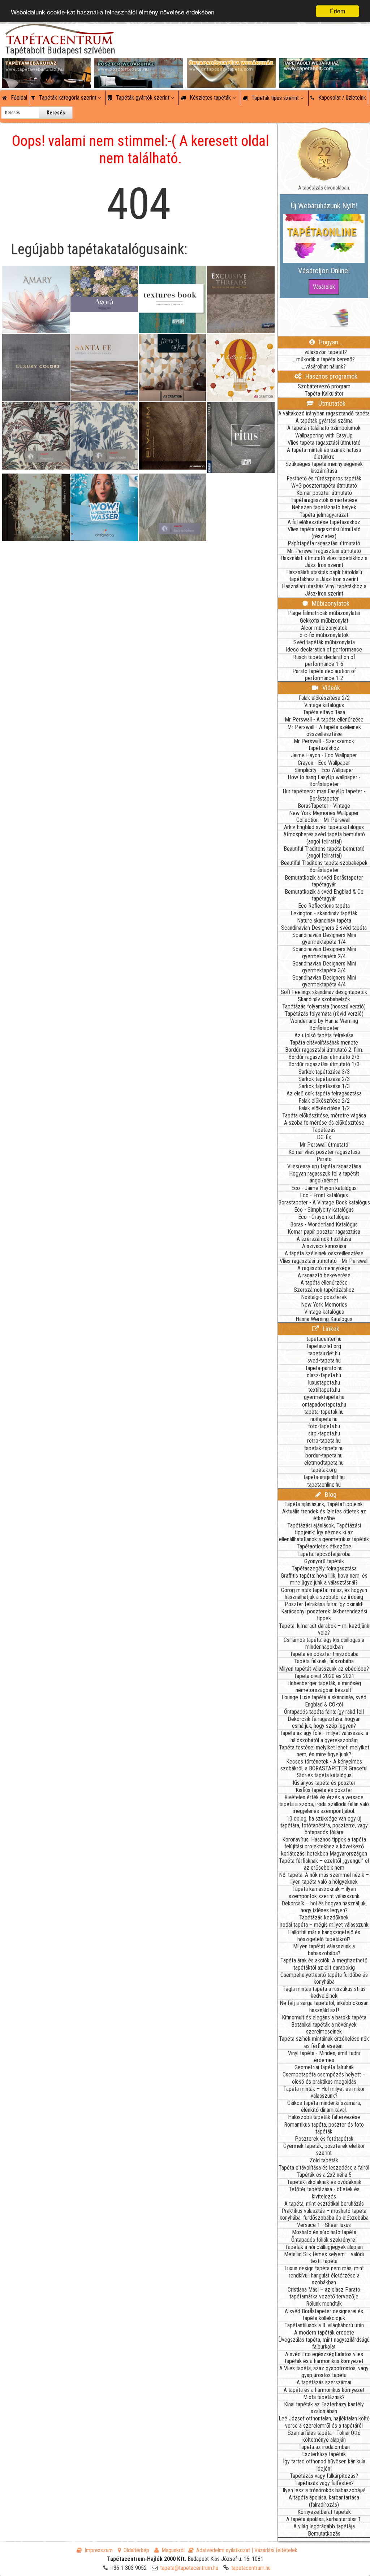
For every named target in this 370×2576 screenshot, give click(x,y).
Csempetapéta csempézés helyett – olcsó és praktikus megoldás (324, 2078)
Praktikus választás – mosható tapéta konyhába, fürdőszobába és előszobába (324, 2214)
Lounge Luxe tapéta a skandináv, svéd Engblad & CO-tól (324, 1701)
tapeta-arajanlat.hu (324, 1477)
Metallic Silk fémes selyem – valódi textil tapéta (324, 2258)
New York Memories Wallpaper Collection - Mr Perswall (324, 816)
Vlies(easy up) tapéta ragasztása (324, 1166)
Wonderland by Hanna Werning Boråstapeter (324, 1024)
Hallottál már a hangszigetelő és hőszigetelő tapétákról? (324, 1936)
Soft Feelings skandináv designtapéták (324, 992)
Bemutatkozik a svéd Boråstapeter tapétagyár (324, 881)
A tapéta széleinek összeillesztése (324, 1253)
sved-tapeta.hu (324, 1361)
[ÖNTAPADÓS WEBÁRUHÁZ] (231, 65)
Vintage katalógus (324, 705)
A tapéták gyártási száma (324, 421)
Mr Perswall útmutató (324, 1145)
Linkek (330, 1329)
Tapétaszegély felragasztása (324, 1568)
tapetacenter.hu (324, 1339)
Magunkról (173, 2550)
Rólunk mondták (324, 2304)
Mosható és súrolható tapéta (324, 2232)
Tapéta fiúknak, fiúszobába (324, 1661)
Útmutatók (331, 403)
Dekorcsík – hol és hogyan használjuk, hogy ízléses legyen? (324, 1907)
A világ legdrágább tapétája (324, 2526)
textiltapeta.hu (324, 1390)
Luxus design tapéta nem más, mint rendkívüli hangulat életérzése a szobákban (324, 2275)
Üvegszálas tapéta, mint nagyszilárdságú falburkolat (324, 2343)
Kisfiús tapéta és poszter (324, 1790)
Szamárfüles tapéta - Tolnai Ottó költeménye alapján (324, 2436)
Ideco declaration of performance (324, 650)
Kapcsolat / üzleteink (341, 98)
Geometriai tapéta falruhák (324, 2067)
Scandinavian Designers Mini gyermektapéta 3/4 (324, 967)
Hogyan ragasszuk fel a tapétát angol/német (324, 1177)
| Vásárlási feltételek (274, 2550)
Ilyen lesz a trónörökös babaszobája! (324, 2490)
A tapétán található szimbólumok (324, 428)
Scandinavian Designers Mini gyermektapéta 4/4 (324, 981)
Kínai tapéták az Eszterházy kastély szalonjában (324, 2408)
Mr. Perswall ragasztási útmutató (324, 551)
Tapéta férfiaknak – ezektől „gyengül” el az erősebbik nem (324, 1864)
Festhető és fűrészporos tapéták (324, 478)
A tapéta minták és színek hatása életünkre (324, 453)
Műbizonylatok (330, 603)
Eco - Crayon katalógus (324, 1217)
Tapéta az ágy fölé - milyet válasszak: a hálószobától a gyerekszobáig (324, 1736)
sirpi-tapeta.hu (324, 1433)
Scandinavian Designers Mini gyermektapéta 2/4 (324, 953)
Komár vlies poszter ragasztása (324, 1152)
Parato (324, 1159)
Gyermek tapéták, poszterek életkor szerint (324, 2149)
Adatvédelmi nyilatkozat (223, 2550)
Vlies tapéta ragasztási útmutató (324, 443)
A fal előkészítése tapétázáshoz (324, 522)
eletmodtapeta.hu (324, 1463)
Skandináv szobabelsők (324, 999)
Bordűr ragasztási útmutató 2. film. (324, 1050)
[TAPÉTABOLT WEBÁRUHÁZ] (324, 65)
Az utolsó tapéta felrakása (324, 1035)
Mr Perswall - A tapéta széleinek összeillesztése (324, 731)
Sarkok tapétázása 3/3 (324, 1072)
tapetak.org (324, 1470)
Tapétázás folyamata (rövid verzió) (324, 1014)
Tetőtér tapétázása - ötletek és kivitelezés (324, 2193)
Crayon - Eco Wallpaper (324, 763)
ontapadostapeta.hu (324, 1405)
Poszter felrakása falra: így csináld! (324, 1604)
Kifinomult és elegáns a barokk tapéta (324, 2017)
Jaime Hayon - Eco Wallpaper (324, 755)
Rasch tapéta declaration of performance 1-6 (324, 661)
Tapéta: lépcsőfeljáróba (324, 1554)
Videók (330, 688)
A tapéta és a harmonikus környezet (324, 2390)
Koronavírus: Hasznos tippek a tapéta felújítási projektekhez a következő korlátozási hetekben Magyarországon (324, 1846)
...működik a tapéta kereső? (324, 359)
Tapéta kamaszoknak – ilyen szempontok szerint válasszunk (324, 1892)
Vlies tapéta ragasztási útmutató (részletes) (324, 533)
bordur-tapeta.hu (324, 1455)
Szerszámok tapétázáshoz (324, 1290)
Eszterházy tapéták (324, 2454)
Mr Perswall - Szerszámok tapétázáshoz (324, 745)
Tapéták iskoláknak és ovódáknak (324, 2182)
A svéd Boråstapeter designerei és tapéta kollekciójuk (324, 2315)
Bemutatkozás (324, 2534)
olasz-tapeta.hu (324, 1375)
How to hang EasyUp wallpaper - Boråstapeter (324, 781)
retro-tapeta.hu (324, 1441)
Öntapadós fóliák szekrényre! (324, 2240)
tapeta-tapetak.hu (324, 1412)
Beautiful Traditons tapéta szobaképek (324, 863)
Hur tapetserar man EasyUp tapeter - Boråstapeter (324, 795)
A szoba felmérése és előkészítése (324, 1123)
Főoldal (18, 98)
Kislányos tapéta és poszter (324, 1783)
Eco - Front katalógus (324, 1195)
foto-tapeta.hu (324, 1426)
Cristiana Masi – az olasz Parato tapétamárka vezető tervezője (324, 2293)
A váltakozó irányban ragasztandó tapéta (324, 413)
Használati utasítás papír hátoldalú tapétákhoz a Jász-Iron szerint (324, 576)
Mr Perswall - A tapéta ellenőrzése (324, 720)
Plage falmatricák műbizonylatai (324, 613)
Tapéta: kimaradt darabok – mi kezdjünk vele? (324, 1629)
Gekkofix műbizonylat (324, 621)
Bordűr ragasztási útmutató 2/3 (324, 1057)
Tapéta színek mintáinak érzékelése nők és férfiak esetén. (324, 2042)
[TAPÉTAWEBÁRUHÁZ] (46, 65)
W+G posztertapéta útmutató (324, 486)
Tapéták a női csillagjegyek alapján (324, 2247)
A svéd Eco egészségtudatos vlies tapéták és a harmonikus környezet (324, 2358)
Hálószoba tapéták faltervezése (324, 2117)
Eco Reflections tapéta (324, 906)
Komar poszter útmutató (324, 493)
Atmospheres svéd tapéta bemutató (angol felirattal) (324, 838)
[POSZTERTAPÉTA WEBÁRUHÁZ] (139, 65)
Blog (330, 1494)
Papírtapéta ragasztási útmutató (324, 543)
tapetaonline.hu (324, 1485)
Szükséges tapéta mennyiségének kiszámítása (324, 467)
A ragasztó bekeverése (324, 1275)
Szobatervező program (324, 386)
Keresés (56, 113)
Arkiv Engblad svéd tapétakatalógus (324, 827)
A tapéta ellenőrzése (324, 1283)
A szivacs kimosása (324, 1246)
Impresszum (99, 2550)
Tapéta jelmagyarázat (324, 515)
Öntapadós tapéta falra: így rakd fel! (324, 1712)
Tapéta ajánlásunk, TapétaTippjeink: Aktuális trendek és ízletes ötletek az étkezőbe (324, 1511)
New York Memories (324, 1305)
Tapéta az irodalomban (324, 2447)
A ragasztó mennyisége (324, 1268)
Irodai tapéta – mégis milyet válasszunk (324, 1925)
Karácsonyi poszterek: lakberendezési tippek (324, 1615)
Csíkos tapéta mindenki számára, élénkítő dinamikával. (324, 2106)
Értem (337, 11)
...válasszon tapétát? (324, 352)
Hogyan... (330, 342)
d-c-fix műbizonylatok (324, 635)
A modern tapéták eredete (324, 2333)
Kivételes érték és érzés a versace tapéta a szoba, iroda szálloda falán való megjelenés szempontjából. (324, 1804)
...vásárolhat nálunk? (324, 367)
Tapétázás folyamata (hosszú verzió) (324, 1006)
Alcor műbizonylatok (324, 628)
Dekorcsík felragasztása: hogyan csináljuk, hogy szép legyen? (324, 1722)
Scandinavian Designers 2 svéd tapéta (324, 928)
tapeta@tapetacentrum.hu (189, 2568)
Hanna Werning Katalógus (324, 1319)
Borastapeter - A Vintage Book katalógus (324, 1202)
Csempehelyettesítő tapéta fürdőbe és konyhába (324, 1978)
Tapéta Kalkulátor (324, 394)
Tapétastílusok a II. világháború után (324, 2325)
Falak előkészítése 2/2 (324, 698)
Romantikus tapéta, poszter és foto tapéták (324, 2128)
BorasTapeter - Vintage (324, 806)
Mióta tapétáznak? (324, 2397)
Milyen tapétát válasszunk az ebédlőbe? (324, 1669)
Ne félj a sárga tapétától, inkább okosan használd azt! (324, 2006)
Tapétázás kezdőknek (324, 1917)
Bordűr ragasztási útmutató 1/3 (324, 1064)
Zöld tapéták (324, 2160)
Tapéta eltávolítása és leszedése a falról (324, 2168)
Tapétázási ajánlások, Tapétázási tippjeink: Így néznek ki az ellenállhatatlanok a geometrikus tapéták (324, 1532)
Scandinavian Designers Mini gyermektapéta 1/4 (324, 938)
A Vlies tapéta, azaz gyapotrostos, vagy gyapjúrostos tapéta (324, 2372)
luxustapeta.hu (324, 1383)
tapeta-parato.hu (324, 1368)
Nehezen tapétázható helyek (324, 507)
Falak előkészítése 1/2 (324, 1108)
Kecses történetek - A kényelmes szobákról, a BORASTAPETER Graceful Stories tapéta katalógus (324, 1768)
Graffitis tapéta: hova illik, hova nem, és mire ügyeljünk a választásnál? (324, 1579)
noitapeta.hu (324, 1419)
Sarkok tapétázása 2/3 (324, 1079)
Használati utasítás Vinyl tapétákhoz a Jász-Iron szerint (324, 590)
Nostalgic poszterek (324, 1297)
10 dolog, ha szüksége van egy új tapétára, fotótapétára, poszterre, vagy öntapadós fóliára (324, 1825)
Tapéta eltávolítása (324, 712)
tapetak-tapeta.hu (324, 1448)
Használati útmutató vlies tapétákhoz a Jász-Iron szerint (324, 562)
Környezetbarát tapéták (324, 2512)
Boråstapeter (324, 870)
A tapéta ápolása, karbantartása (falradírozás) (324, 2501)
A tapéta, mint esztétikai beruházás (324, 2204)
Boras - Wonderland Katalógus (324, 1224)
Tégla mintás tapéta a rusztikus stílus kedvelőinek (324, 1992)
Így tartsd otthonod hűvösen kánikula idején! (324, 2465)
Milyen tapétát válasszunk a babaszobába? (324, 1950)
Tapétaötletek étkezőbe (324, 1546)
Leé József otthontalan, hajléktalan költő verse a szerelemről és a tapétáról (324, 2422)
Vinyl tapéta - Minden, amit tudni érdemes (324, 2057)
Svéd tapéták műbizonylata (324, 642)
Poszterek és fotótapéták (324, 2139)
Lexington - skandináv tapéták (324, 913)
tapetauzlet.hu (324, 1353)
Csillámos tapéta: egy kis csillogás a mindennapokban (324, 1643)
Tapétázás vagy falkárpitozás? (324, 2476)
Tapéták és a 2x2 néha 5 (324, 2175)
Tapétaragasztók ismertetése (324, 500)
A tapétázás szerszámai (324, 2382)
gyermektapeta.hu (324, 1397)
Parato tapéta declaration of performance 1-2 (324, 675)
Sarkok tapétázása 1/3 (324, 1086)
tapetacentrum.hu (251, 2568)
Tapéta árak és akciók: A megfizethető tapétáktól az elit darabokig (324, 1964)
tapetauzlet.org (324, 1346)
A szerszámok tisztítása (324, 1239)
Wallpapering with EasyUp (324, 435)
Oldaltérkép (136, 2550)
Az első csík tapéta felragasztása (324, 1093)
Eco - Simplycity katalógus (324, 1210)
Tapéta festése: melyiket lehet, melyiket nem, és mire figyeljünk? (324, 1751)
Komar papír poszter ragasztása (324, 1232)
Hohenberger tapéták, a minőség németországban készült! (324, 1687)
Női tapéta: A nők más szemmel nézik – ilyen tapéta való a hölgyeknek (324, 1878)
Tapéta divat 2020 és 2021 (324, 1676)
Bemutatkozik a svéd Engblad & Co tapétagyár (324, 895)
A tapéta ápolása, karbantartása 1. (324, 2519)
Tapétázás (324, 1130)
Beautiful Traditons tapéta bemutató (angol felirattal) (324, 852)
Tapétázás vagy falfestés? (324, 2483)
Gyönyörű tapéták (324, 1561)
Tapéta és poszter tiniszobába (324, 1654)
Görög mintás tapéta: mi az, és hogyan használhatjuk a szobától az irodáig (324, 1594)
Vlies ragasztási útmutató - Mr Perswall (324, 1261)
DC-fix (324, 1137)
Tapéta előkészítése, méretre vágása (324, 1115)
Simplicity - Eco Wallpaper (324, 770)
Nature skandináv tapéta (324, 921)
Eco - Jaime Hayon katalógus (324, 1188)
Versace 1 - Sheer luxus (324, 2225)
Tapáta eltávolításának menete (324, 1043)
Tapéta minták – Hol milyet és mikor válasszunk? (324, 2092)
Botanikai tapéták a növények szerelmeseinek (324, 2028)
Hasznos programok (331, 376)
